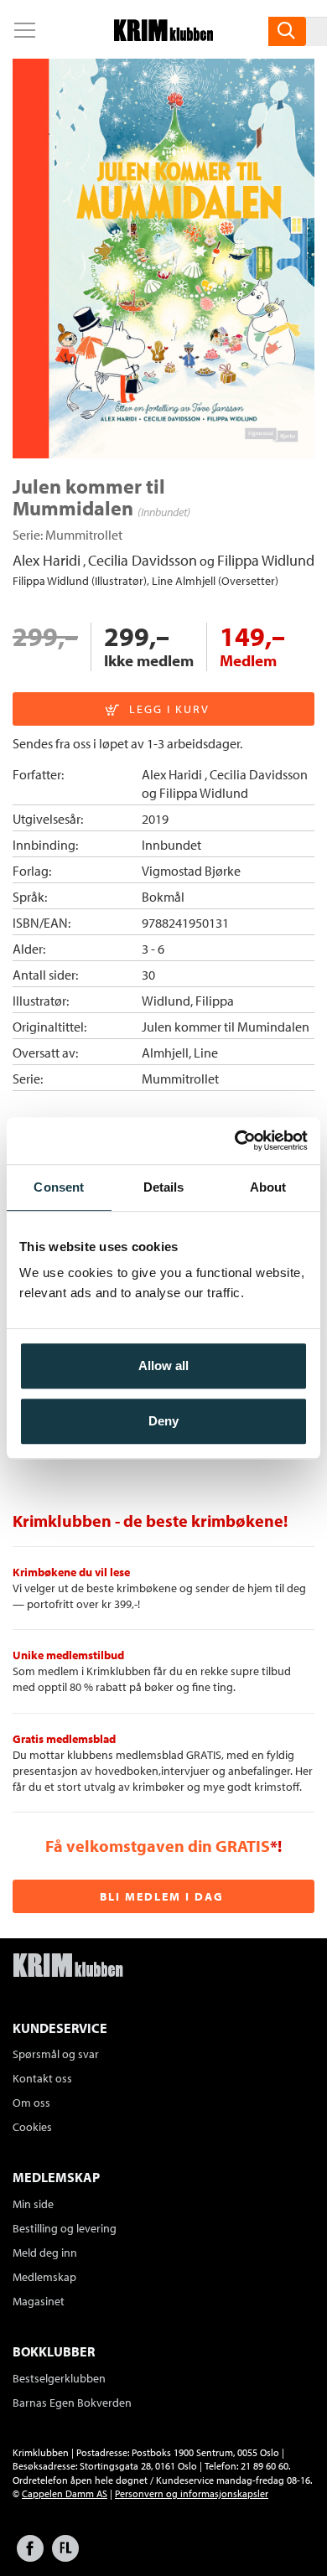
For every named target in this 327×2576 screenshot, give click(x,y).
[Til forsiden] (163, 36)
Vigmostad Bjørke (191, 871)
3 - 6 (153, 949)
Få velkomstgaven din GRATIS (158, 1846)
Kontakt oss (42, 2078)
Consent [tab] (59, 1187)
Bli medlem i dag (162, 1896)
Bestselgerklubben (59, 2378)
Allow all (163, 1366)
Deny (163, 1421)
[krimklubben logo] (68, 1967)
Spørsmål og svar (56, 2054)
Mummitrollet (84, 535)
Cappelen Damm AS (65, 2493)
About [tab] (268, 1187)
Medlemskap (44, 2277)
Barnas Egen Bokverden (72, 2403)
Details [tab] (164, 1187)
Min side (33, 2204)
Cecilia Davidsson (143, 560)
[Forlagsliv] (65, 2556)
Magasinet (39, 2301)
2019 (155, 819)
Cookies (32, 2127)
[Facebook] (30, 2556)
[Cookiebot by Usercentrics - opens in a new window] (235, 1141)
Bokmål (163, 897)
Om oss (31, 2103)
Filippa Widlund (266, 560)
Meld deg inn (45, 2253)
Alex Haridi (47, 560)
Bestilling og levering (65, 2228)
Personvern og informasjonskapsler (192, 2493)
